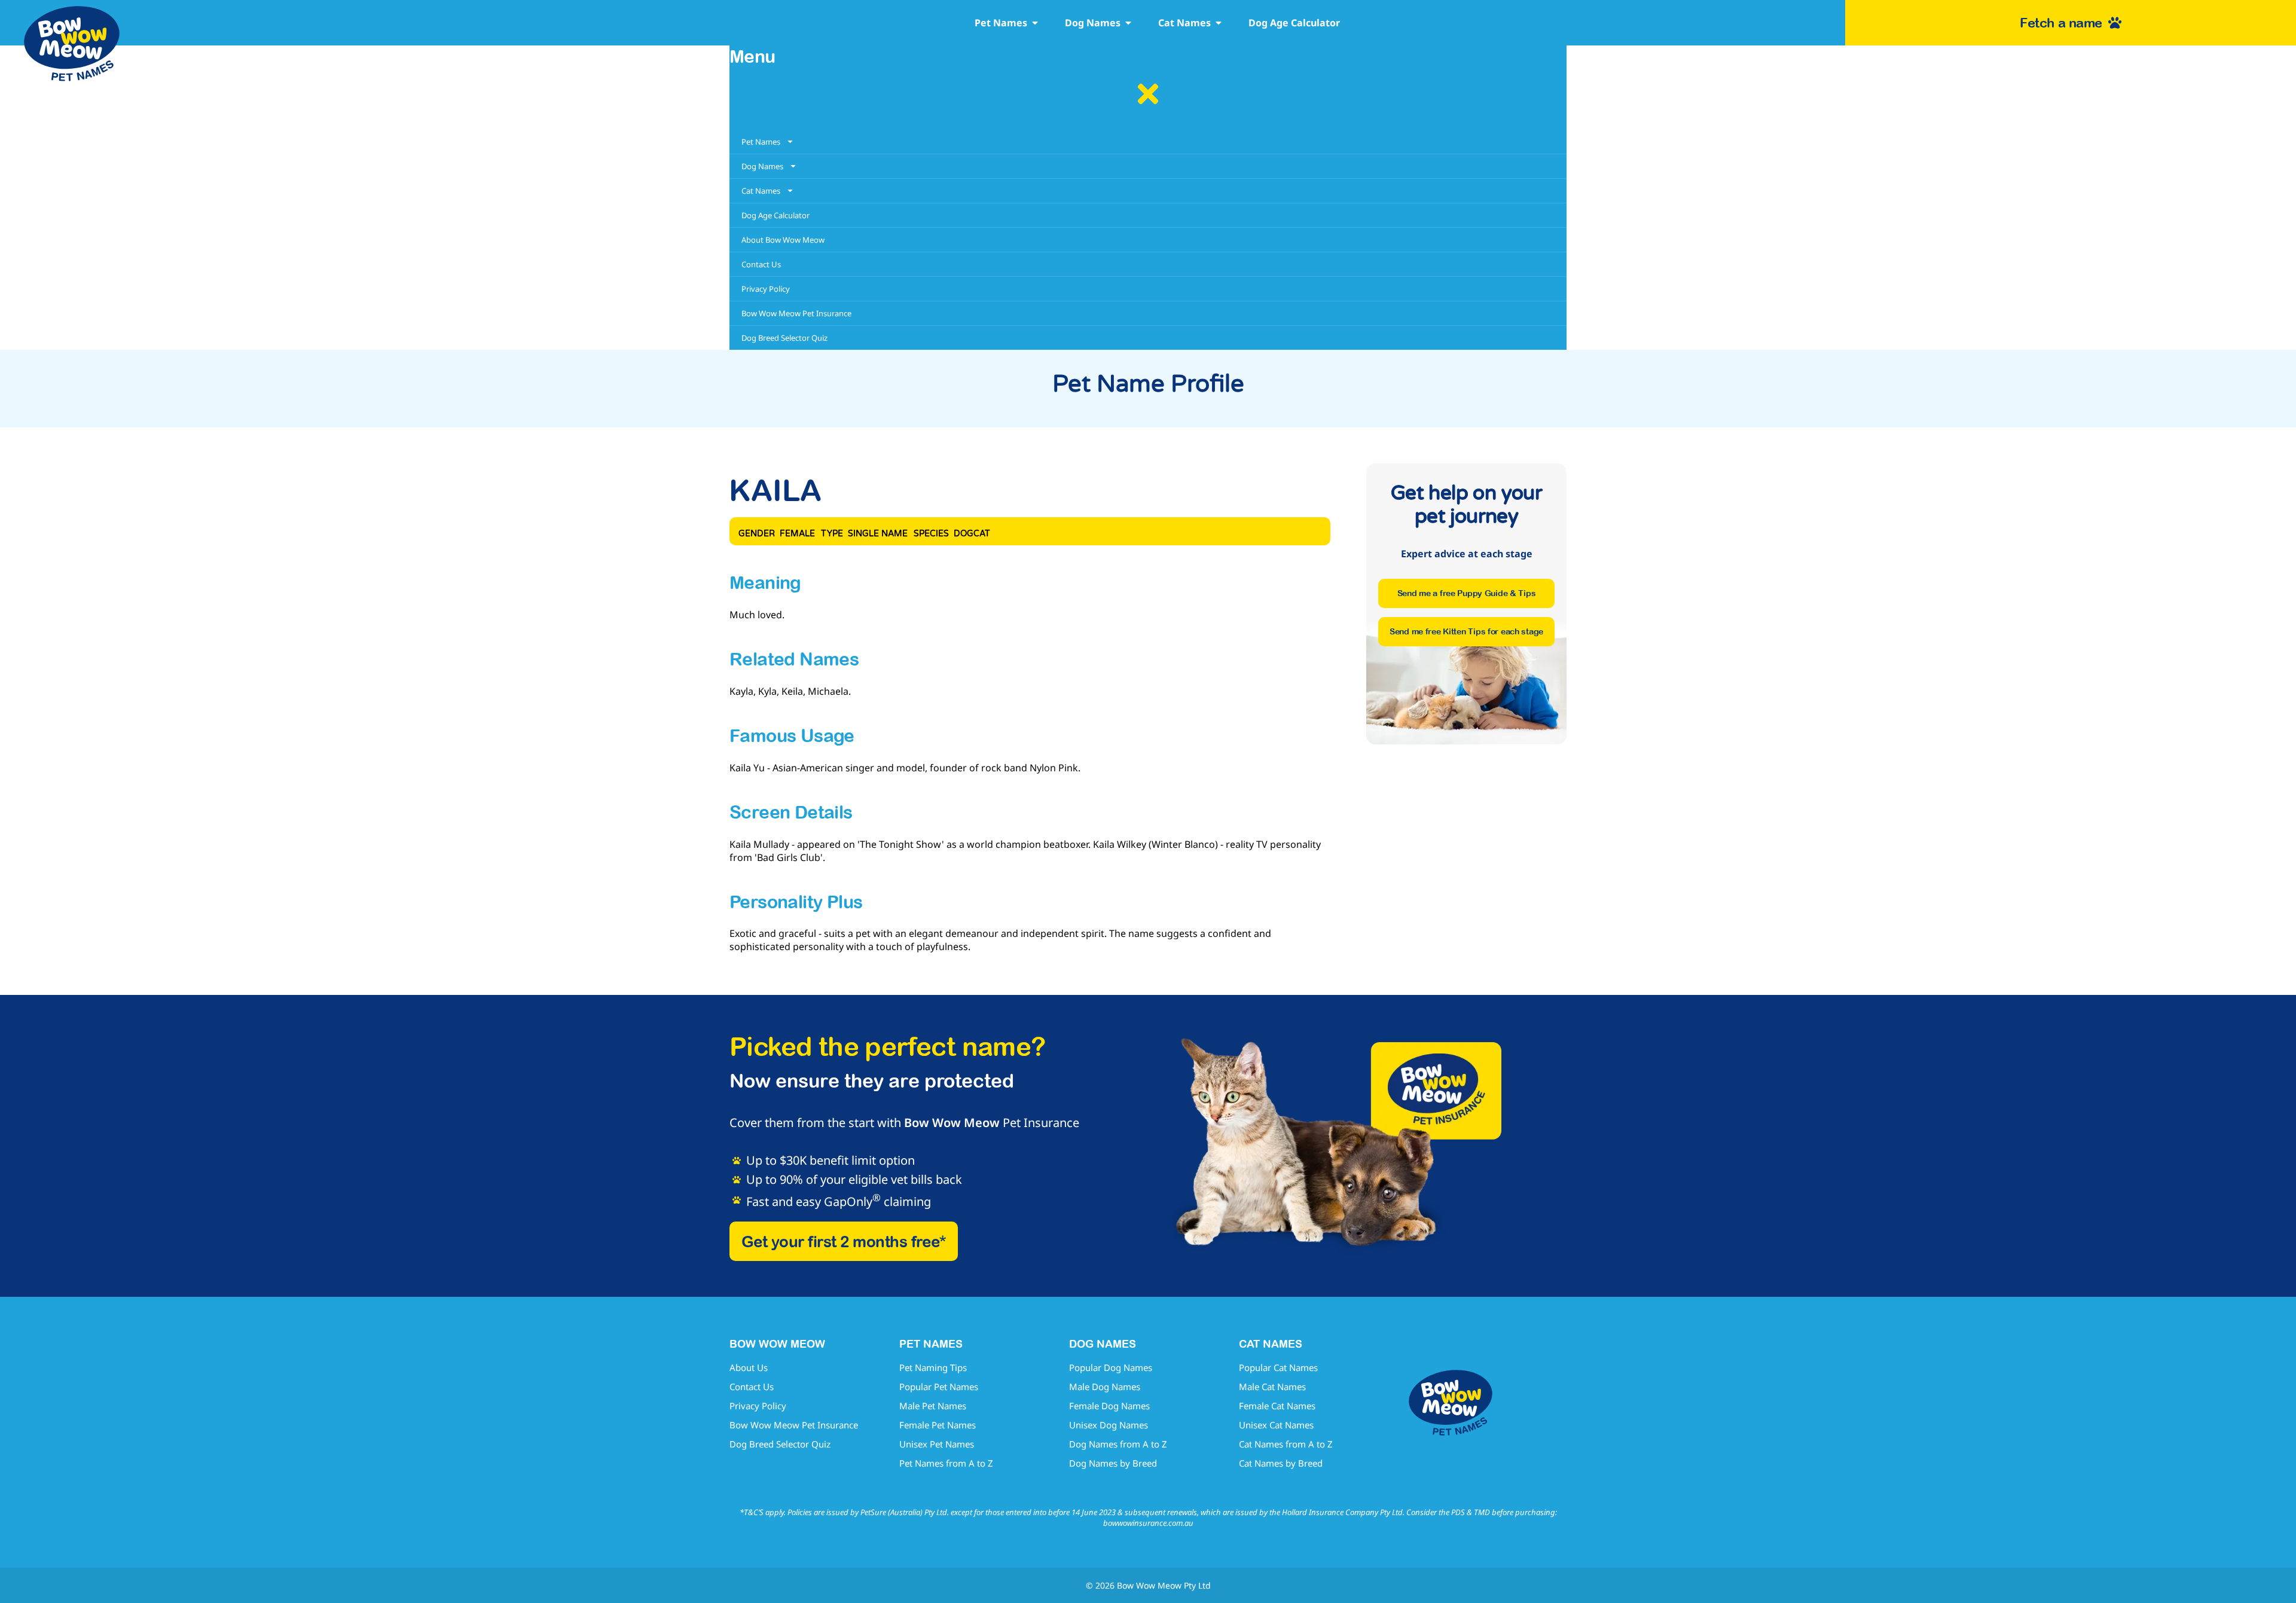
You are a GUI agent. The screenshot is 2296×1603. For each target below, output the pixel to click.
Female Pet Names (938, 1425)
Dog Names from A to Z (1118, 1444)
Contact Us (752, 1387)
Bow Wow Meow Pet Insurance (794, 1425)
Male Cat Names (1272, 1387)
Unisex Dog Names (1109, 1425)
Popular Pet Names (939, 1387)
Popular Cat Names (1278, 1367)
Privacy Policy (758, 1406)
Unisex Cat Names (1276, 1425)
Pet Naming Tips (933, 1367)
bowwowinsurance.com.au (1148, 1523)
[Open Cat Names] (1219, 23)
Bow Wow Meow (952, 1123)
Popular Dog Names (1111, 1367)
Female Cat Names (1277, 1406)
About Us (749, 1367)
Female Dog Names (1109, 1406)
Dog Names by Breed (1113, 1463)
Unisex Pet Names (937, 1444)
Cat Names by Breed (1281, 1463)
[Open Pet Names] (1035, 23)
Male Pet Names (933, 1406)
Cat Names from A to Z (1286, 1444)
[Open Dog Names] (1128, 23)
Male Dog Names (1105, 1387)
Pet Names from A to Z (946, 1463)
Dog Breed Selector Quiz (780, 1444)
